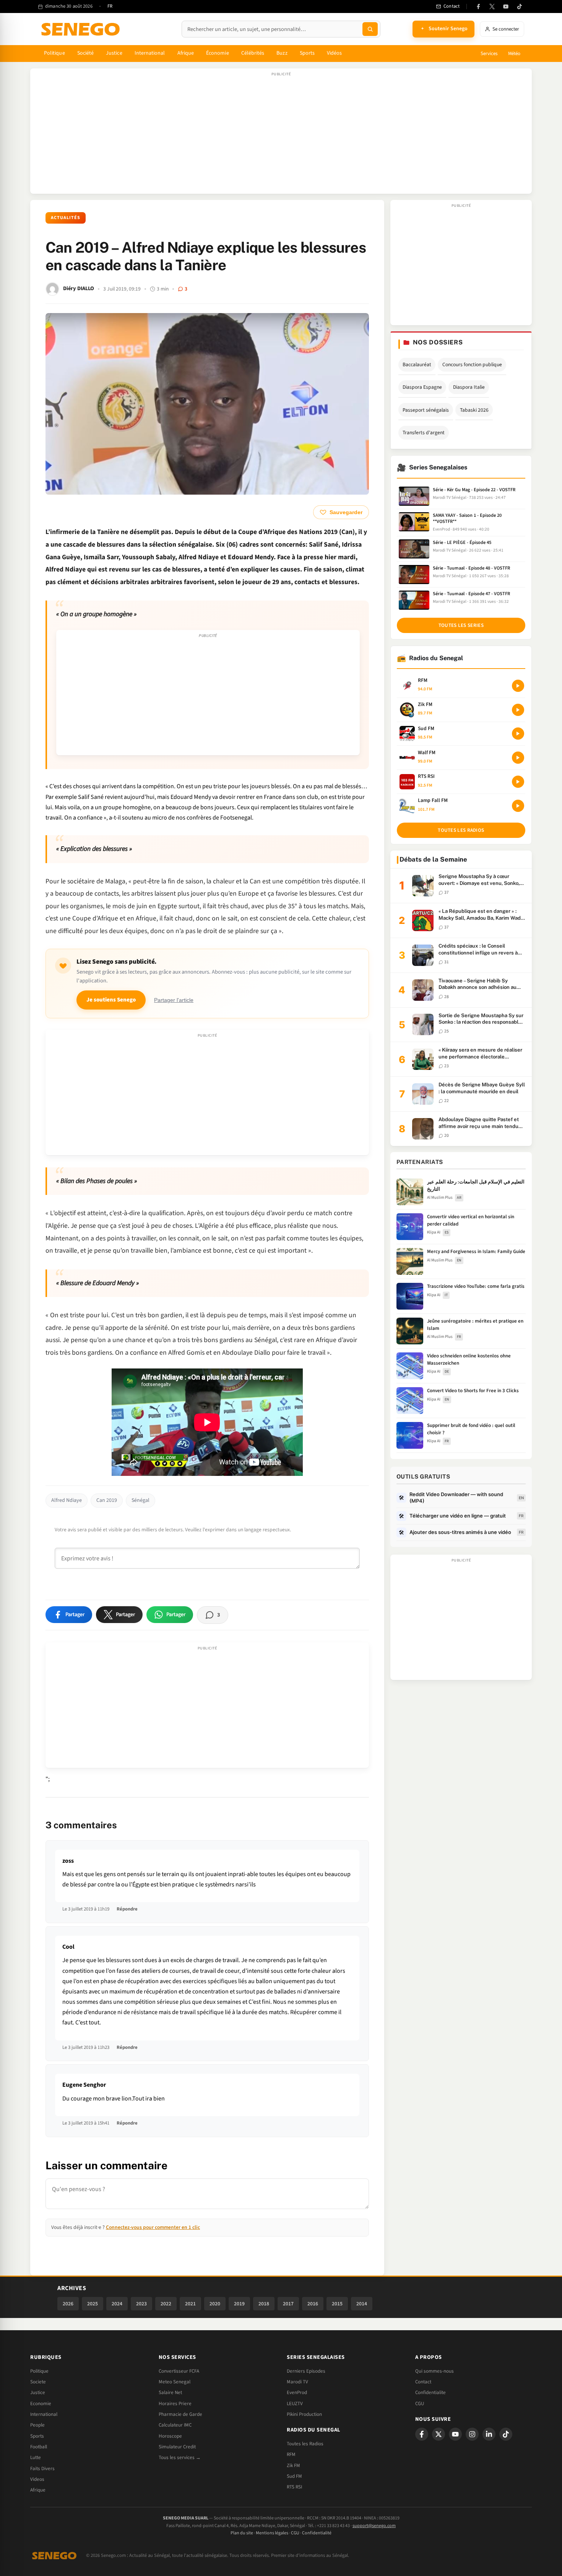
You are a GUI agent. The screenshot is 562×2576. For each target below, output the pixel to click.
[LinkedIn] (489, 2434)
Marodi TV (297, 2382)
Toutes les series (461, 625)
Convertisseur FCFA (179, 2371)
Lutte (36, 2458)
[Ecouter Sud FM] (518, 734)
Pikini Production (304, 2414)
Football (39, 2447)
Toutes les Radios (305, 2444)
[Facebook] (478, 6)
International (150, 53)
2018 (264, 2304)
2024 (117, 2304)
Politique (54, 53)
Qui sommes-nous (434, 2371)
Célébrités (253, 53)
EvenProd (297, 2393)
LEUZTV (295, 2404)
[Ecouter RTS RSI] (518, 782)
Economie (41, 2404)
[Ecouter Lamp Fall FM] (518, 806)
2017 (288, 2304)
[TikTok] (520, 6)
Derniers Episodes (306, 2371)
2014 (362, 2304)
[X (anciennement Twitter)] (492, 6)
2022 (166, 2304)
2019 (239, 2304)
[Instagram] (472, 2434)
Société (86, 53)
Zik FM (293, 2466)
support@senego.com (374, 2526)
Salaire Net (170, 2393)
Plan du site (242, 2533)
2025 (93, 2304)
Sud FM (294, 2476)
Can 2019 (107, 1500)
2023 (141, 2304)
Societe (38, 2382)
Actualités (66, 218)
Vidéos (334, 53)
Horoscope (170, 2436)
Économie (218, 53)
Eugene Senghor (84, 2085)
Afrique (186, 53)
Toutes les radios (461, 830)
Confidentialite (430, 2393)
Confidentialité (317, 2533)
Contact (423, 2382)
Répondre (127, 1909)
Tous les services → (180, 2458)
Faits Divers (42, 2469)
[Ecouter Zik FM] (518, 710)
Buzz (282, 53)
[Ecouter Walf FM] (518, 758)
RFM (291, 2454)
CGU (420, 2404)
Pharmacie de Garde (180, 2414)
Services (489, 54)
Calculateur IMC (175, 2425)
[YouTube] (506, 6)
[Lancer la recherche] (370, 29)
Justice (114, 53)
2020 (215, 2304)
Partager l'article (174, 1000)
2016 (313, 2304)
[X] (439, 2434)
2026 (68, 2304)
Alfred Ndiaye (67, 1500)
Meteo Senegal (175, 2382)
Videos (37, 2479)
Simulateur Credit (177, 2447)
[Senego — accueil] (82, 29)
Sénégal (140, 1500)
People (37, 2425)
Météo (514, 54)
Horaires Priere (175, 2404)
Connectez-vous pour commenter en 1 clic (153, 2227)
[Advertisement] (281, 135)
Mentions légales (272, 2533)
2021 (190, 2304)
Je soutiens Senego (111, 1000)
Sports (307, 53)
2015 (337, 2304)
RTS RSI (294, 2487)
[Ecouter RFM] (518, 686)
